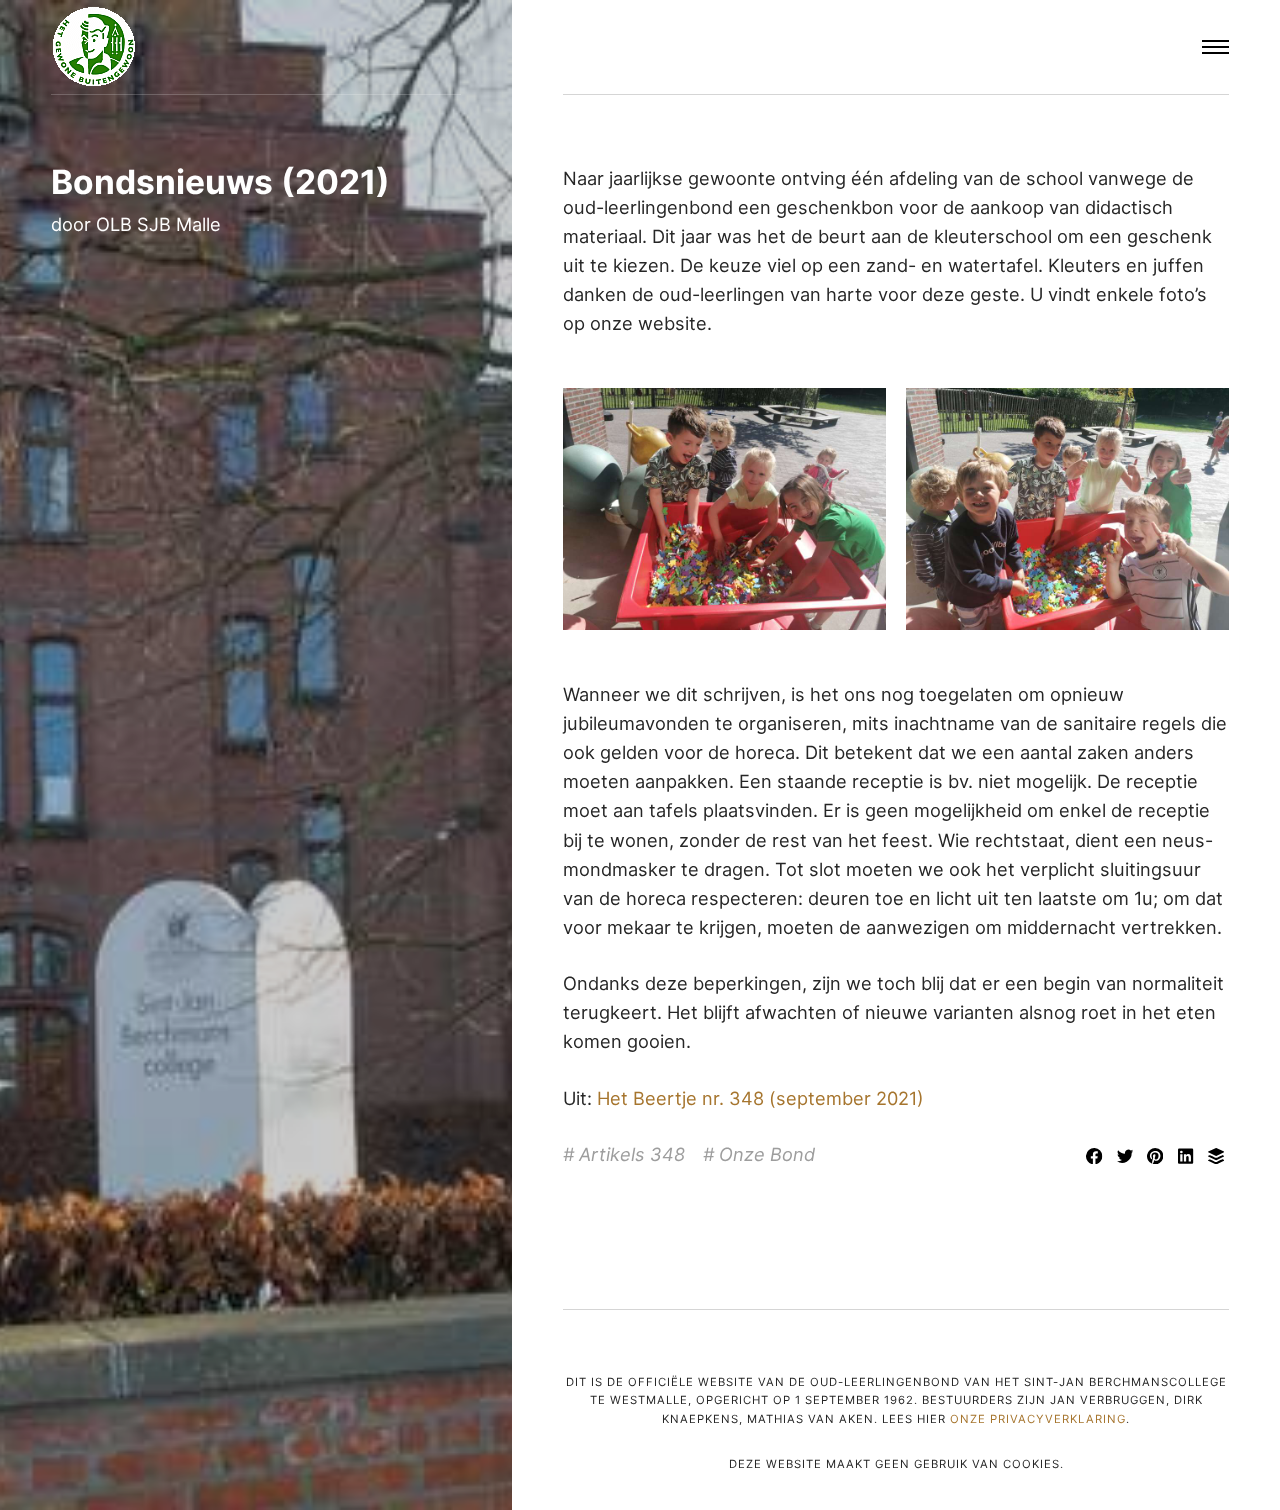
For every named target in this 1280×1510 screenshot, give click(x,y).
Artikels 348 (632, 1154)
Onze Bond (767, 1154)
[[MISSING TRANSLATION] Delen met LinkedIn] (1188, 1157)
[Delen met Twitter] (1127, 1157)
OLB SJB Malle (158, 224)
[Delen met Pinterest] (1158, 1157)
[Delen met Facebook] (1097, 1157)
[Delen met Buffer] (1215, 1157)
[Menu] (1215, 47)
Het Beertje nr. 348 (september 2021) (760, 1098)
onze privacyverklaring (1038, 1419)
